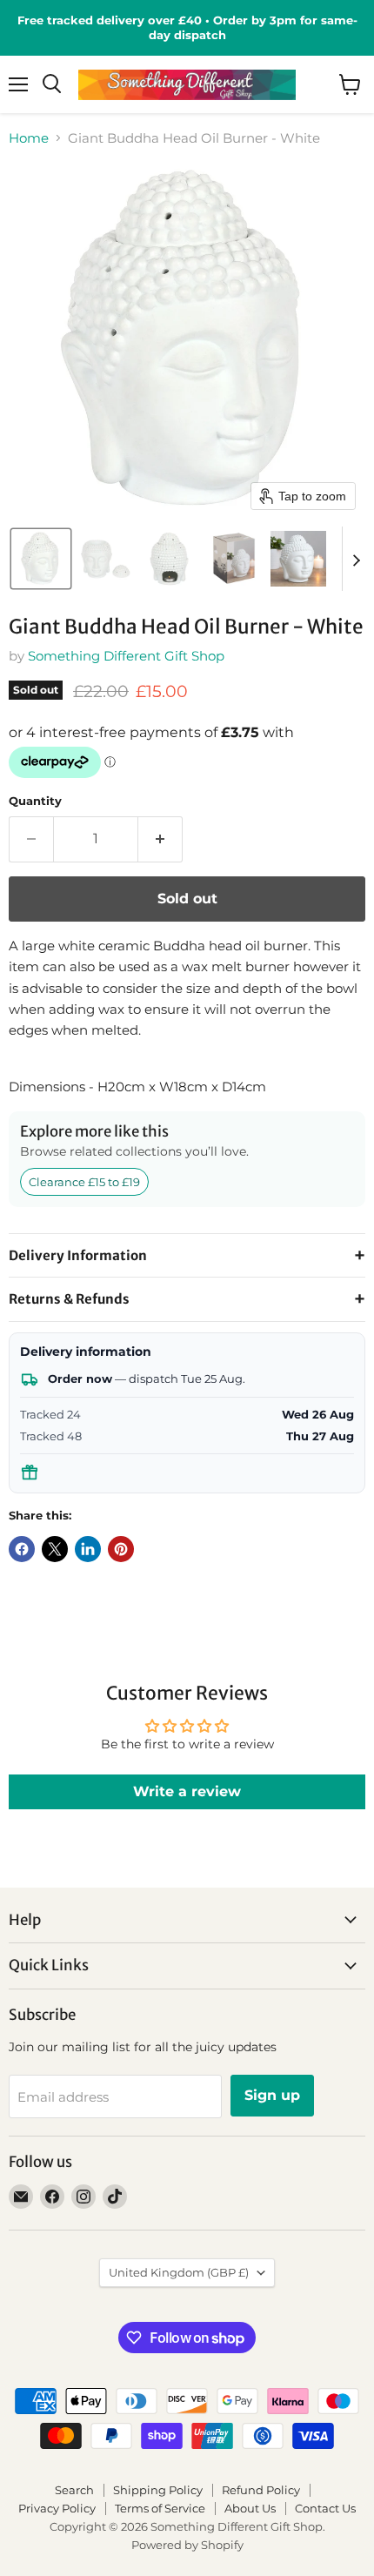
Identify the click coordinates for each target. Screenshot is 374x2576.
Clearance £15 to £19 (84, 1182)
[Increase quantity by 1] (160, 839)
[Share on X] (55, 1549)
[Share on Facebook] (22, 1549)
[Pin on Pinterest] (121, 1549)
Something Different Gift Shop (126, 656)
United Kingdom (179, 2272)
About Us (250, 2508)
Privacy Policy (57, 2508)
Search (74, 2490)
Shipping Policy (158, 2490)
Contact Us (325, 2508)
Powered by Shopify (187, 2545)
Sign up (272, 2095)
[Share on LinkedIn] (88, 1549)
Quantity (35, 801)
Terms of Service (160, 2508)
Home (29, 138)
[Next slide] (356, 559)
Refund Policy (261, 2490)
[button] (41, 559)
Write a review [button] (187, 1791)
